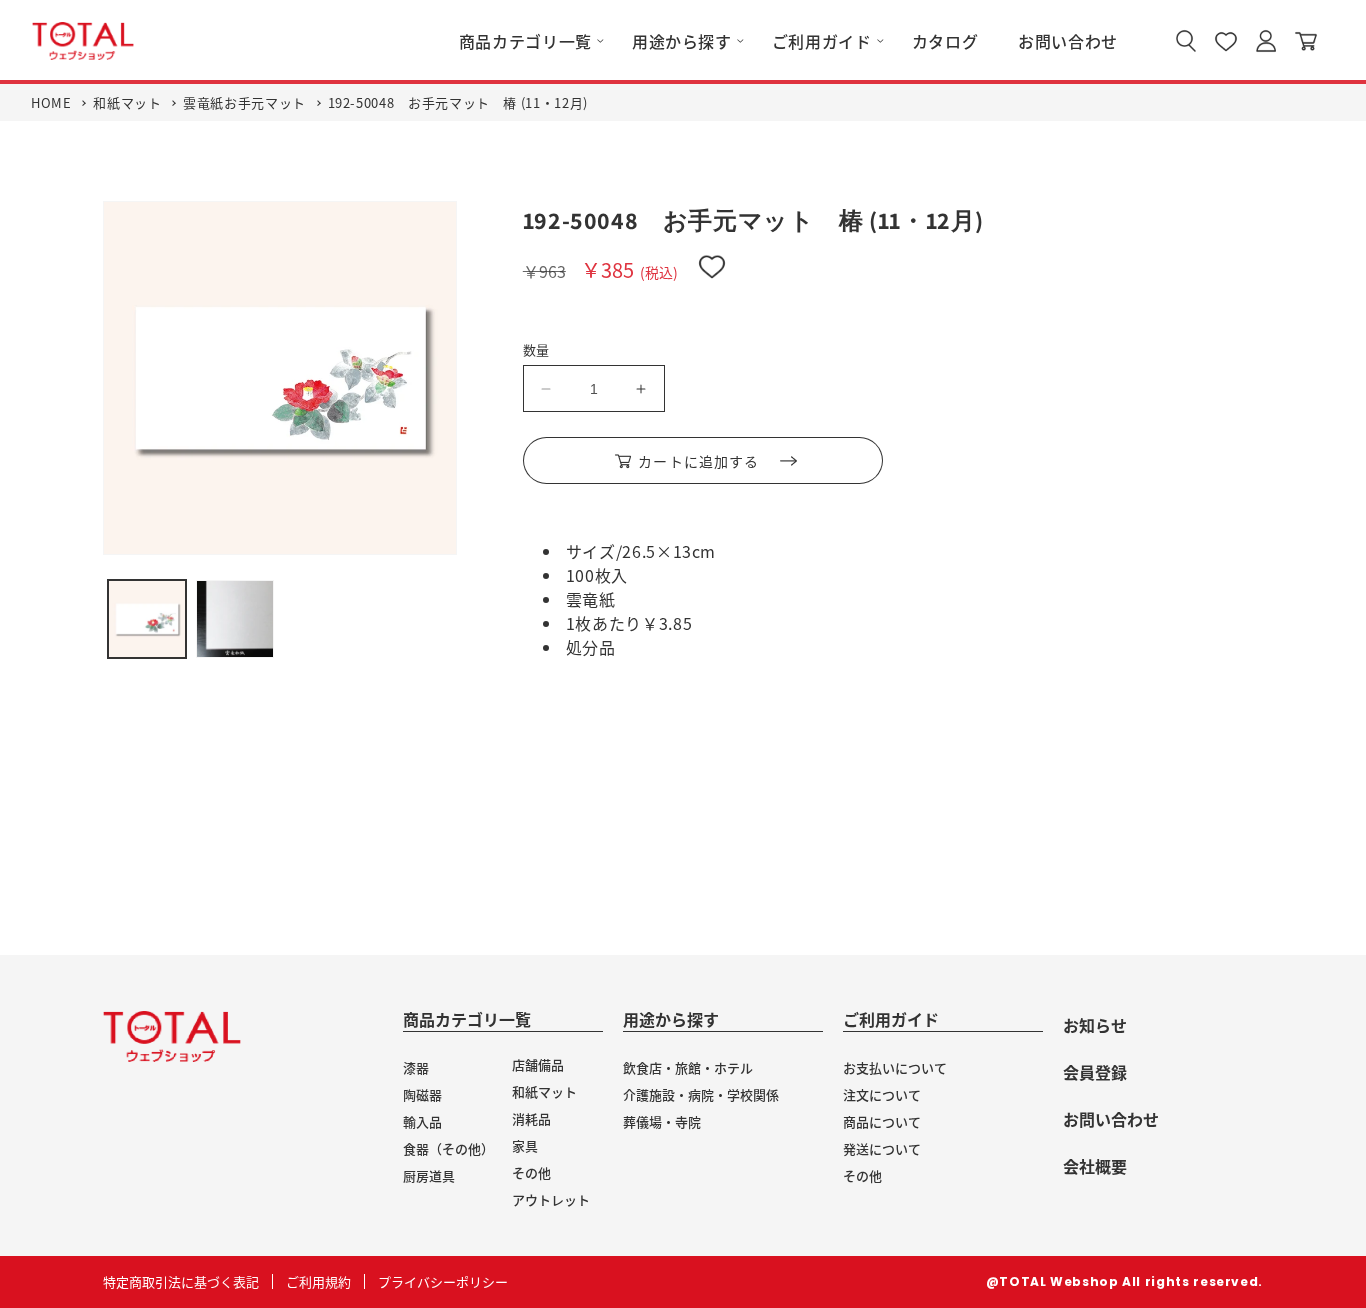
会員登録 (1095, 1072)
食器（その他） (448, 1148)
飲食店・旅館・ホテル (688, 1067)
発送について (882, 1148)
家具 (525, 1145)
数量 (536, 349)
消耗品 (531, 1118)
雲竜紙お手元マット (244, 102)
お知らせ (1095, 1025)
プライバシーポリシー (443, 1281)
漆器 (416, 1067)
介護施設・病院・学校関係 (701, 1094)
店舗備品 (538, 1064)
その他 (531, 1172)
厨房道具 (429, 1175)
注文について (882, 1094)
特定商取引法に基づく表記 (181, 1281)
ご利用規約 (318, 1281)
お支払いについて (895, 1067)
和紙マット (127, 102)
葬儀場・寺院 (662, 1121)
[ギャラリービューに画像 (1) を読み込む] (147, 619)
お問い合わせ (1111, 1119)
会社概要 (1095, 1166)
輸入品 (422, 1121)
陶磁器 (422, 1094)
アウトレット (551, 1199)
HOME (51, 102)
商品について (882, 1121)
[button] (525, 41)
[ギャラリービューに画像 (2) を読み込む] (235, 619)
